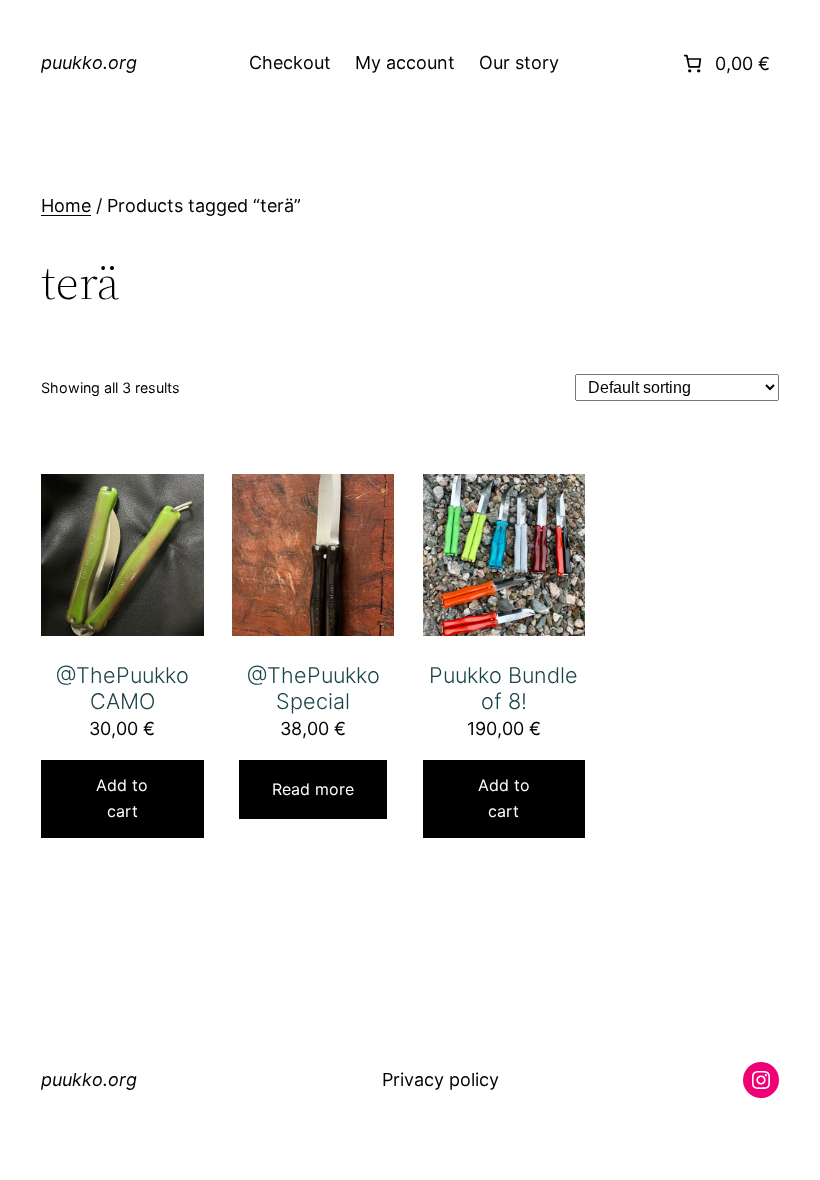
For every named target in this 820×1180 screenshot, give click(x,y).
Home (66, 205)
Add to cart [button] (122, 798)
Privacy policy (440, 1081)
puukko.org (89, 62)
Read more (313, 789)
